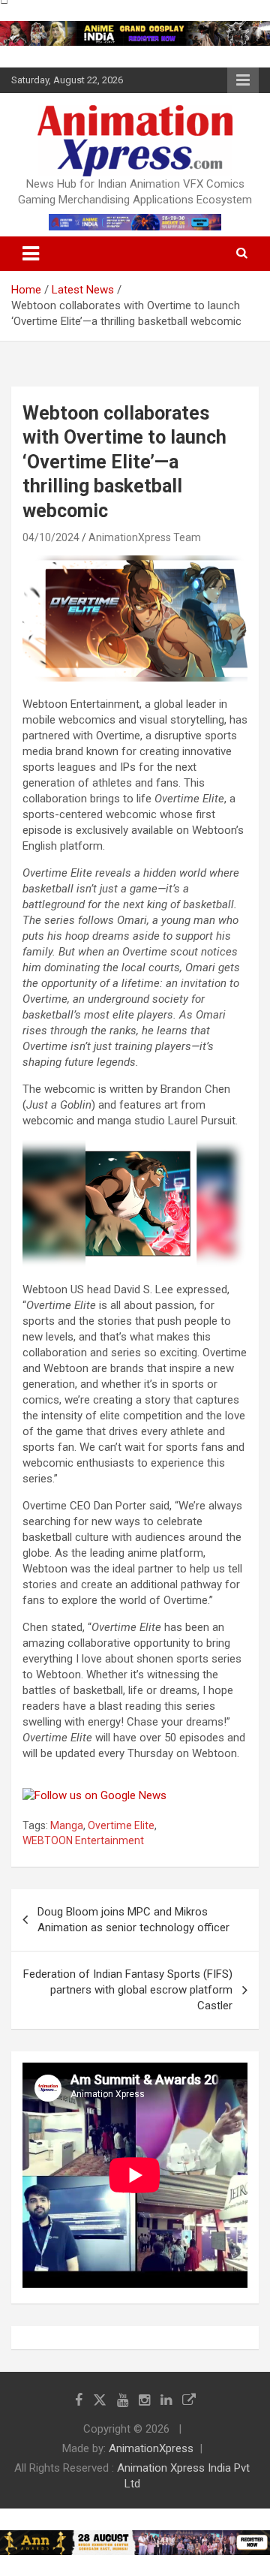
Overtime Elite (121, 1825)
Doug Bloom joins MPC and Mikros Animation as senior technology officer (133, 1920)
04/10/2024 (51, 537)
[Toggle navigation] (31, 254)
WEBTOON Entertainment (83, 1840)
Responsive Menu (243, 80)
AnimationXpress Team (145, 537)
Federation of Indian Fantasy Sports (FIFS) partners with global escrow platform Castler (128, 1990)
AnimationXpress (151, 2448)
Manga (67, 1825)
